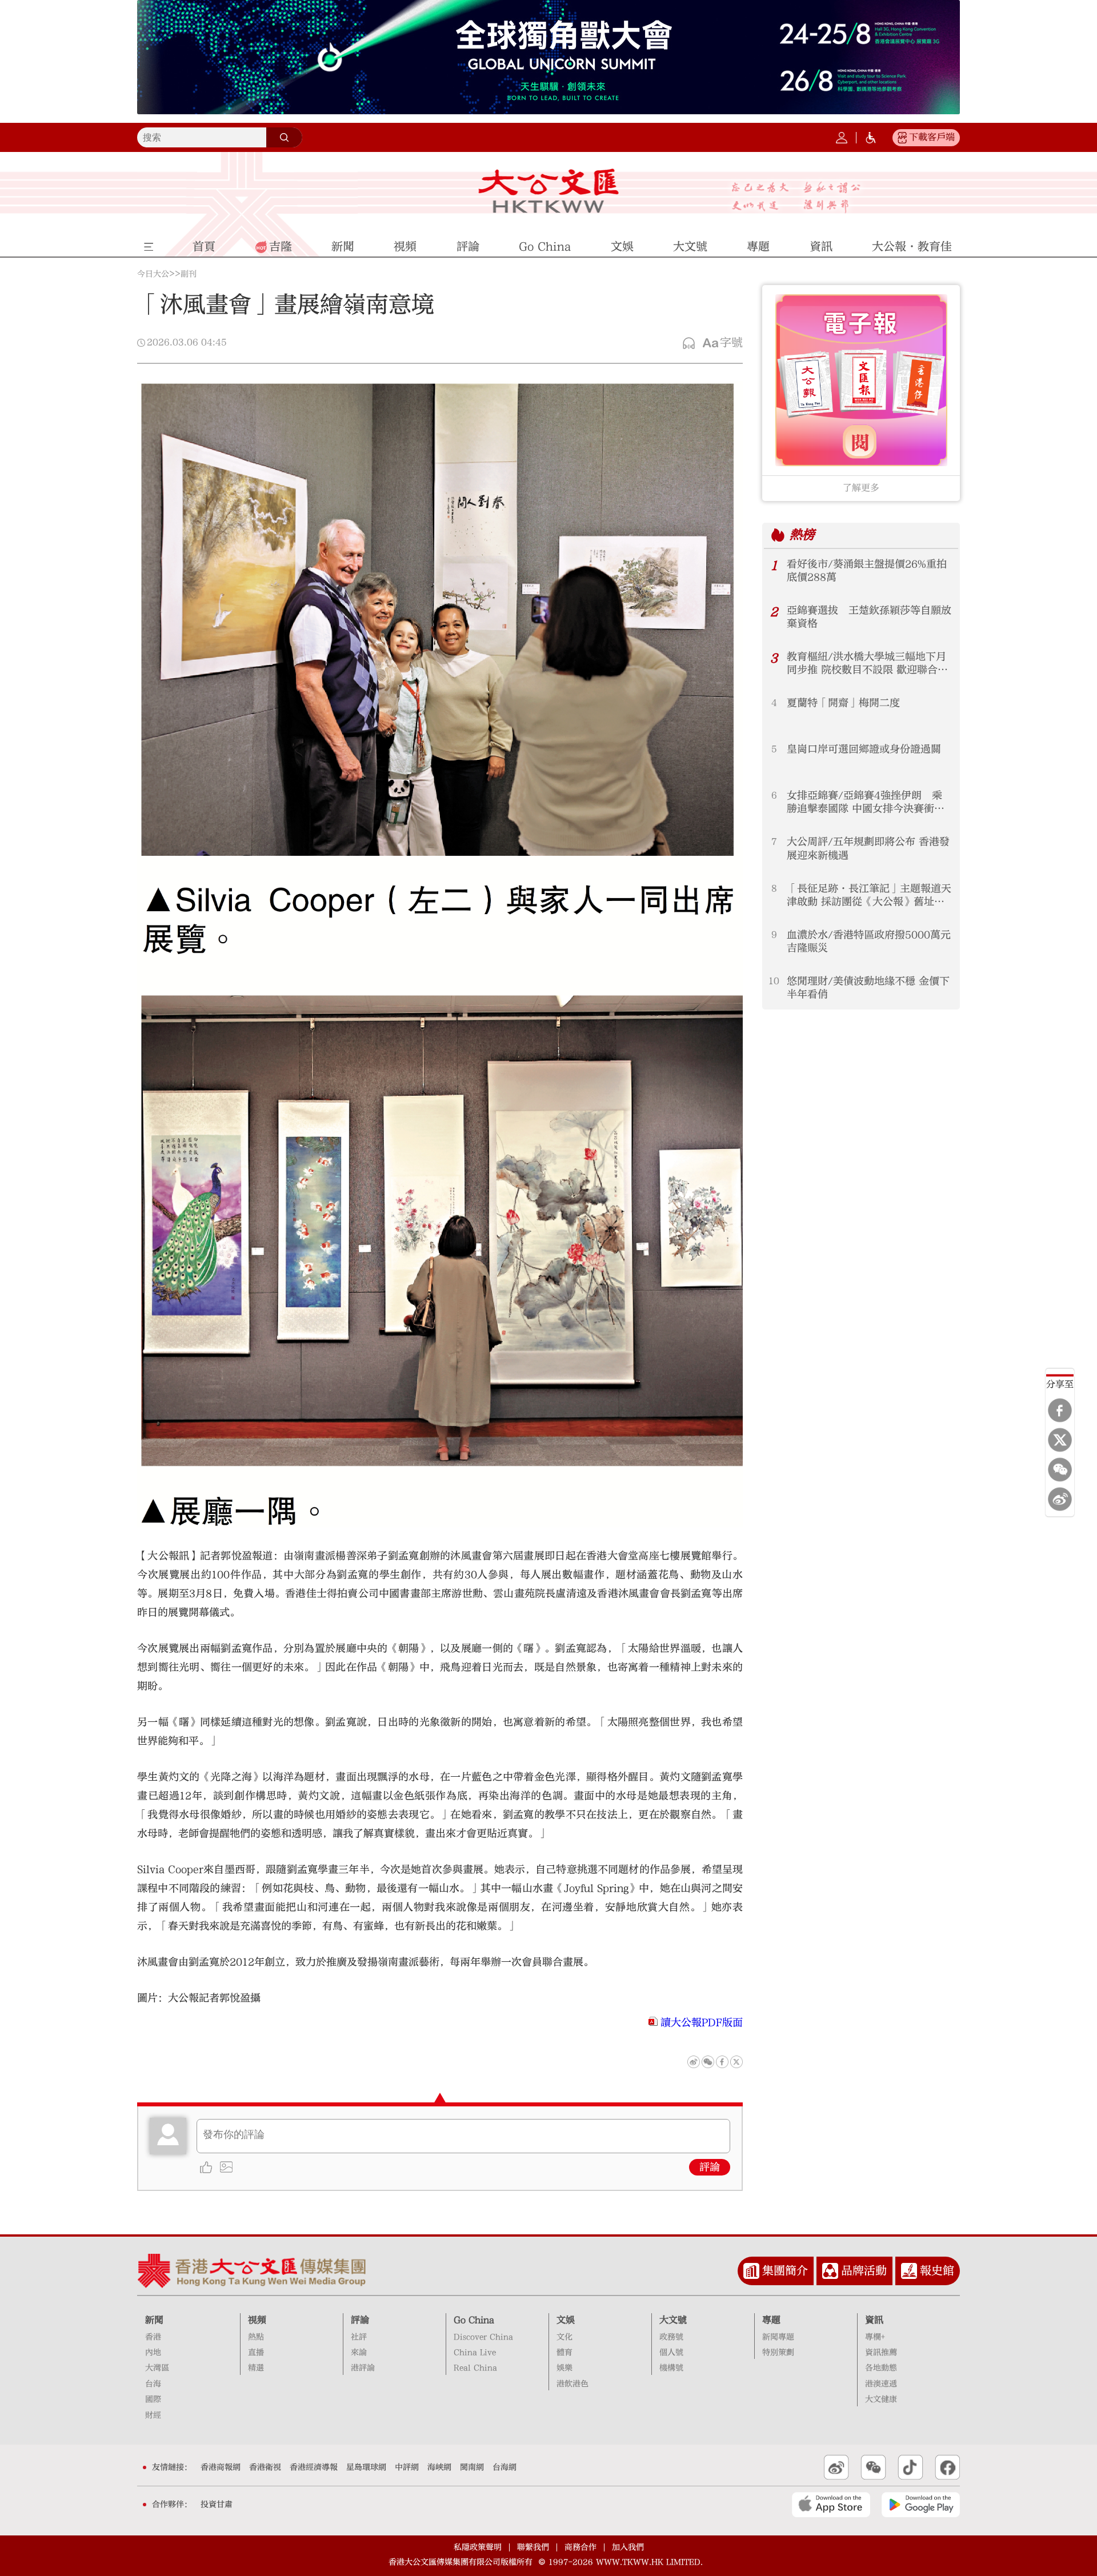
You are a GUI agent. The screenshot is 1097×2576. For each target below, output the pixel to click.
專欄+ (875, 2337)
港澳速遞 (881, 2384)
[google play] (921, 2505)
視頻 (257, 2320)
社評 (359, 2337)
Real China (475, 2368)
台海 (153, 2384)
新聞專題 (778, 2337)
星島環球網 (366, 2467)
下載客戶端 (932, 137)
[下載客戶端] (902, 138)
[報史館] (909, 2271)
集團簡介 (785, 2271)
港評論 (363, 2368)
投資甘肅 (217, 2505)
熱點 (256, 2337)
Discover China (483, 2337)
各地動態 (881, 2368)
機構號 (671, 2368)
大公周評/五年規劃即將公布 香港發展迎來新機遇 (868, 848)
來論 (359, 2353)
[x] (1060, 1440)
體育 (564, 2353)
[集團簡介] (751, 2271)
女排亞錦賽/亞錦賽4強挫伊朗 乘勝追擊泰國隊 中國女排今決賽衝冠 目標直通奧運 (870, 802)
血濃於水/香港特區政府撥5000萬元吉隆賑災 (869, 942)
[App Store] (831, 2505)
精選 (256, 2368)
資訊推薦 (881, 2353)
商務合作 (580, 2547)
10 (774, 981)
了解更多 (861, 488)
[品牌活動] (830, 2271)
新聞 (154, 2320)
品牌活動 (864, 2271)
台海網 (505, 2467)
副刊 (189, 274)
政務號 (671, 2337)
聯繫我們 (533, 2547)
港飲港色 (572, 2384)
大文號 (673, 2320)
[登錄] (842, 138)
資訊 (874, 2320)
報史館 (937, 2271)
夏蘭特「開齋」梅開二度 (843, 703)
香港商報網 (221, 2467)
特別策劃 (778, 2353)
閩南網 (472, 2467)
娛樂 (564, 2368)
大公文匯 (549, 191)
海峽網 (439, 2467)
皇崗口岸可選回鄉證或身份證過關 (864, 749)
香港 (153, 2337)
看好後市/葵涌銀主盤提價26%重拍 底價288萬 (867, 571)
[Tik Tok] (910, 2467)
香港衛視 (265, 2467)
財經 (153, 2415)
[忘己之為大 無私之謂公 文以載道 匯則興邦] (796, 197)
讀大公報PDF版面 (702, 2023)
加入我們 (628, 2547)
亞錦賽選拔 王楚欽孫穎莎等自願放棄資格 (869, 617)
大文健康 (881, 2399)
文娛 (566, 2320)
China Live (475, 2353)
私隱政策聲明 (478, 2547)
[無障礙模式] (871, 138)
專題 (771, 2320)
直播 (256, 2353)
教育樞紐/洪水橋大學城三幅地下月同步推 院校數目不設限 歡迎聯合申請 (867, 664)
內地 (153, 2353)
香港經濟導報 (314, 2467)
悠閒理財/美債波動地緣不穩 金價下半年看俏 (868, 988)
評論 (710, 2167)
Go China (474, 2320)
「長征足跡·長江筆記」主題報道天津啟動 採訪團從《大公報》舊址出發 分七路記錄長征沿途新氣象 (869, 896)
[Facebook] (1060, 1410)
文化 (564, 2337)
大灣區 (157, 2368)
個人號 (671, 2353)
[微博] (1060, 1499)
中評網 (407, 2467)
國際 (153, 2399)
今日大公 (153, 274)
